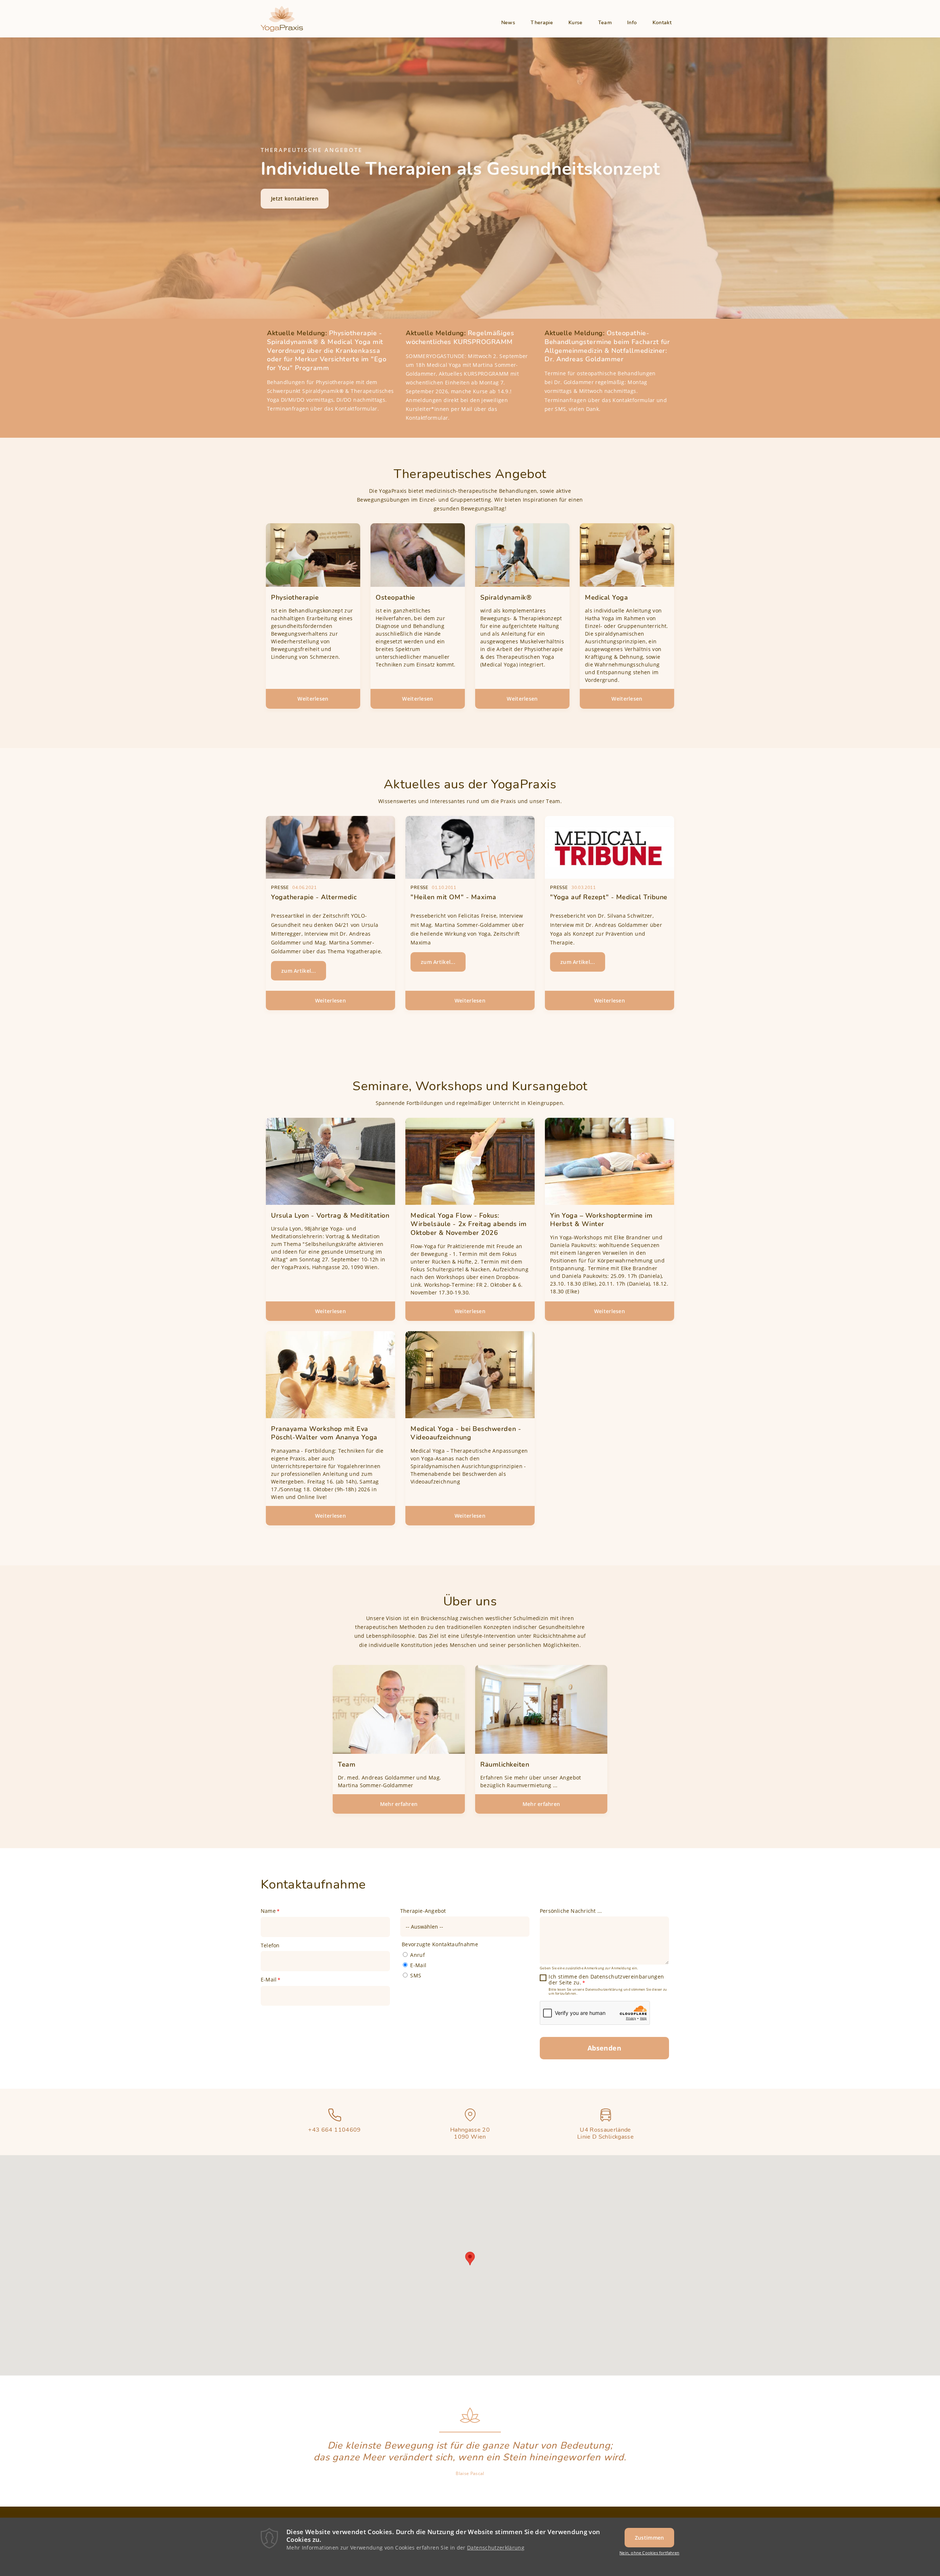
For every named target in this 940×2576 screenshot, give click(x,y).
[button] (470, 2259)
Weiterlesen (329, 702)
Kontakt (662, 23)
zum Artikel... (299, 971)
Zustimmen (650, 2538)
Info (632, 23)
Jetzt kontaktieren (295, 198)
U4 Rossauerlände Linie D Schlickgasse (605, 2133)
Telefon (270, 1945)
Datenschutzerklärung (496, 2548)
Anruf (417, 1955)
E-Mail (269, 1980)
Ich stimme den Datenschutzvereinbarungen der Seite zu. (606, 1980)
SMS (416, 1975)
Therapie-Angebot (423, 1911)
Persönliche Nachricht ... (571, 1911)
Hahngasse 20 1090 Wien (470, 2133)
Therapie (542, 23)
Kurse (576, 23)
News (508, 23)
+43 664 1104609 (334, 2130)
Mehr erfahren (399, 1804)
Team (605, 23)
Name (268, 1911)
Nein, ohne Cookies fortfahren (649, 2553)
